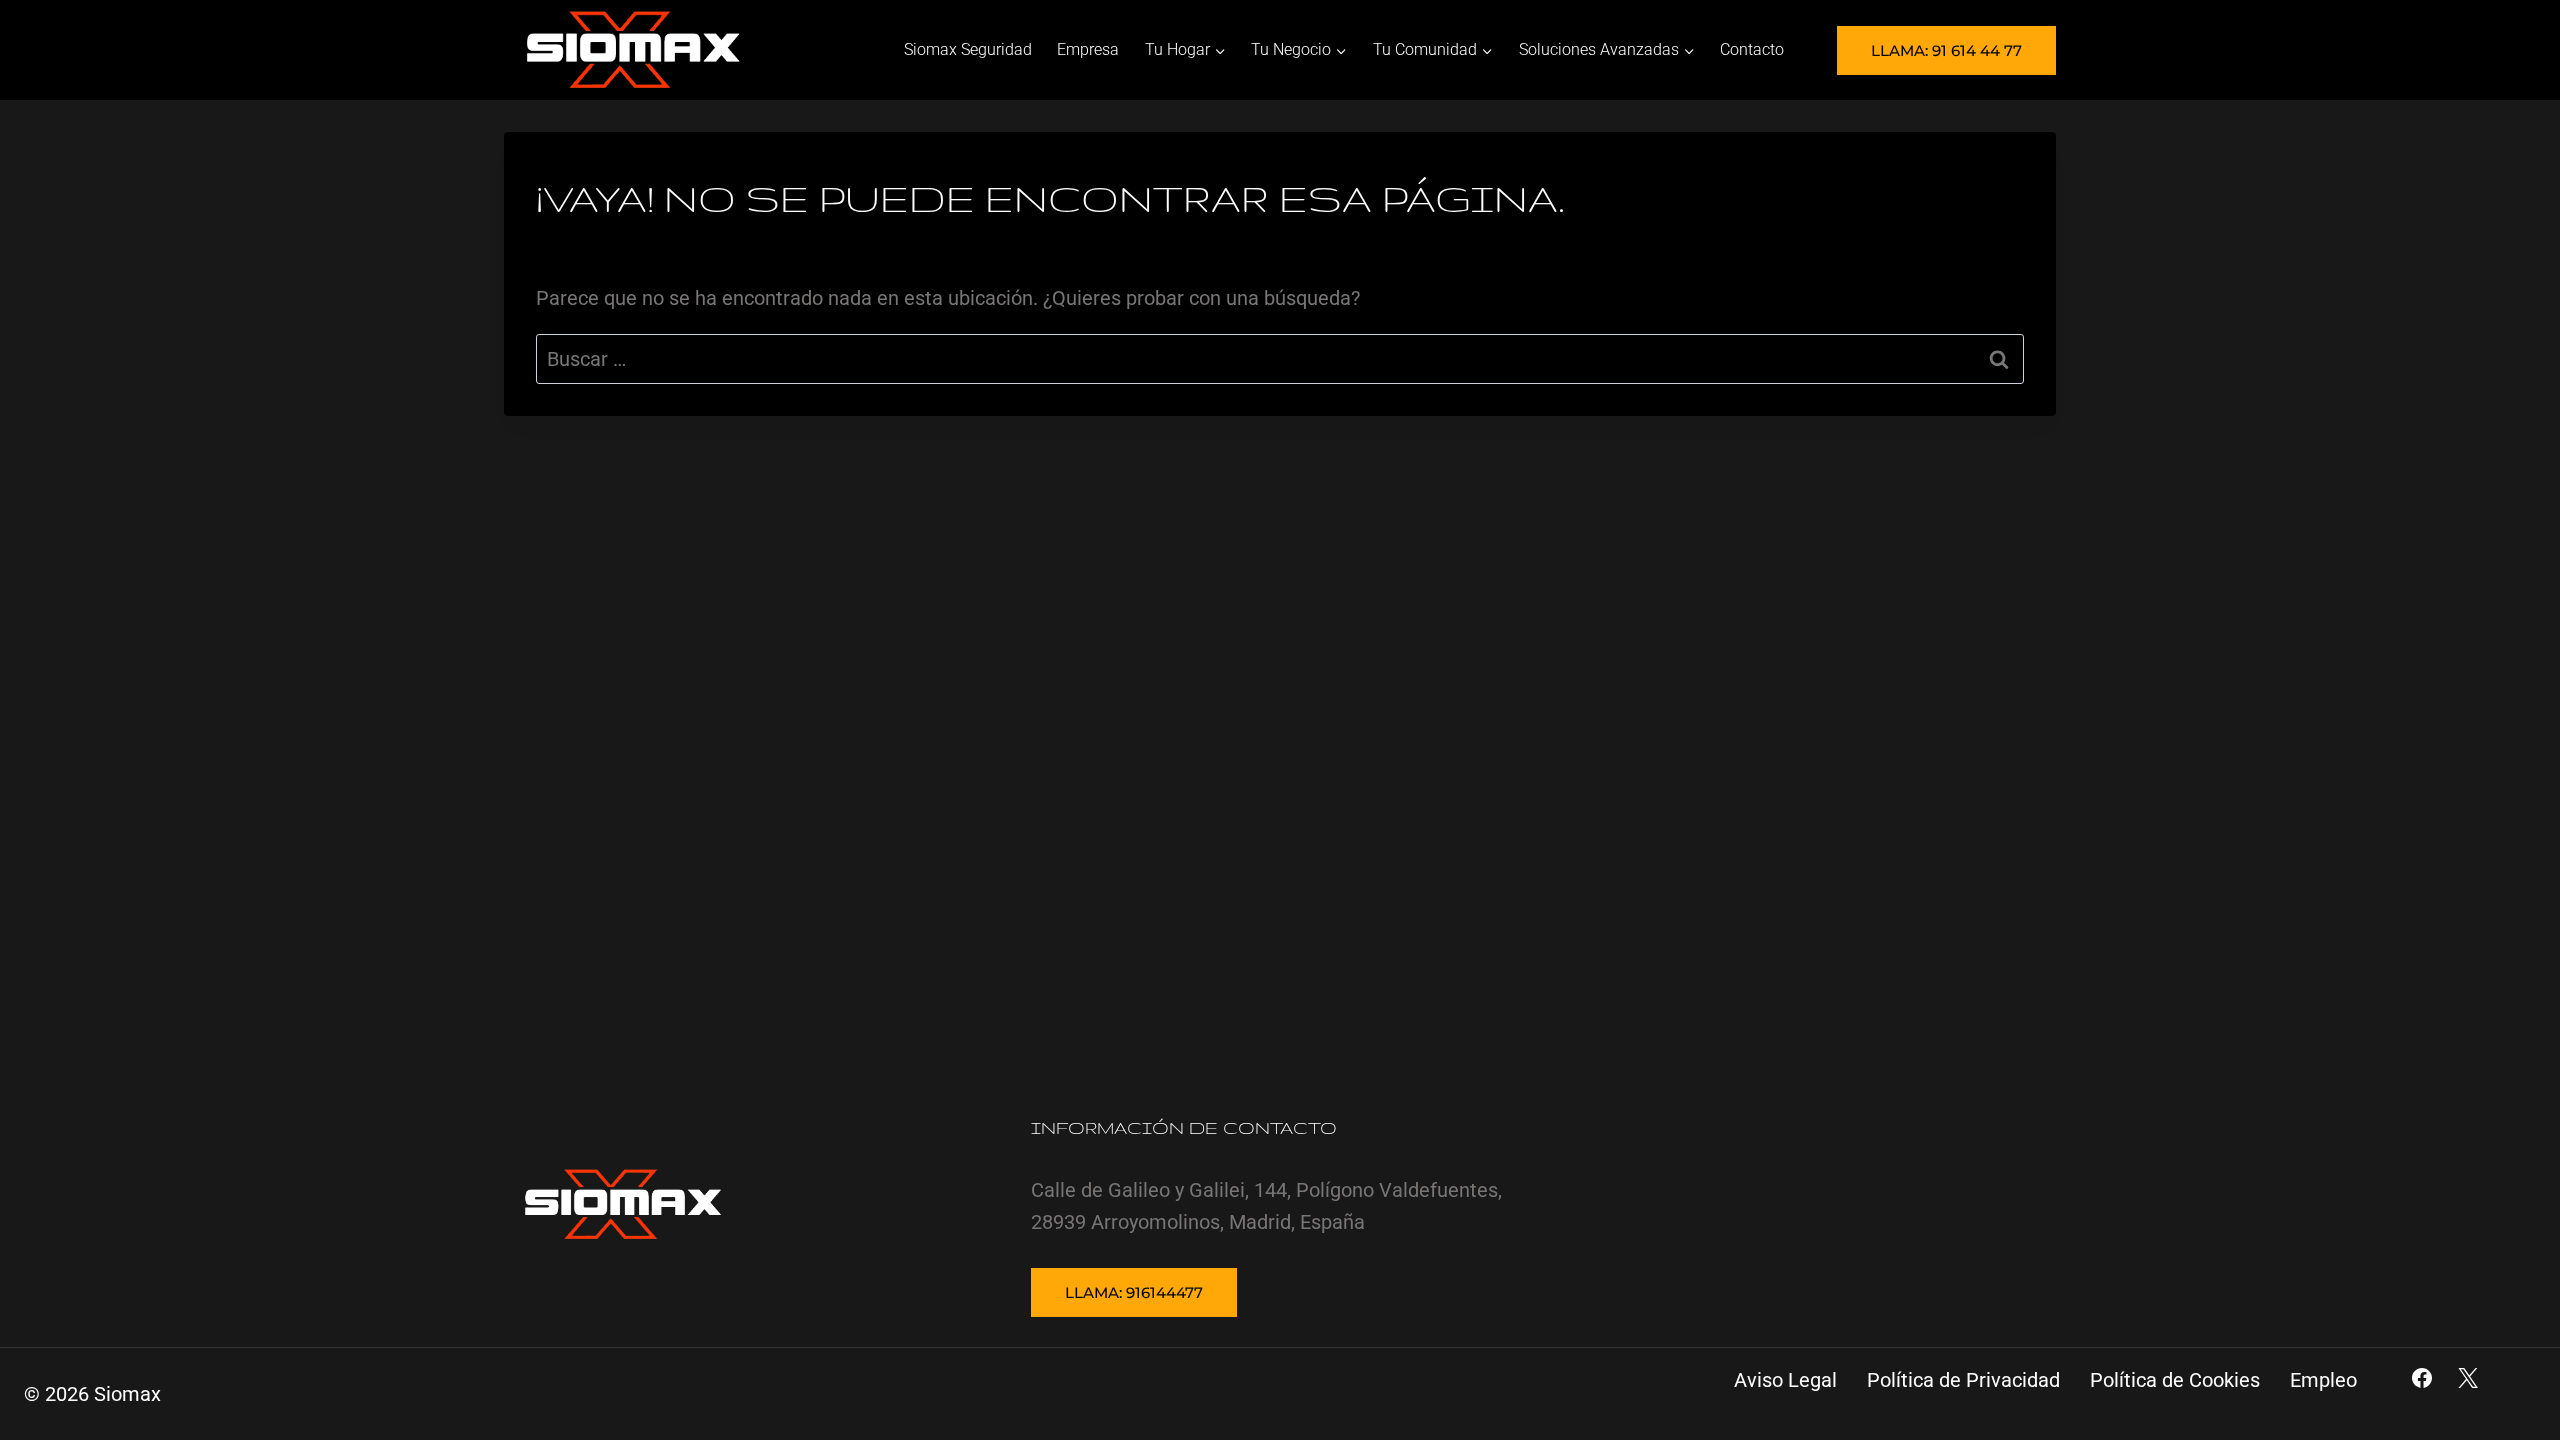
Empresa (1088, 49)
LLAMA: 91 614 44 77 (1946, 50)
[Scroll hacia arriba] (2506, 1346)
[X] (2468, 1378)
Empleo (2323, 1380)
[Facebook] (2422, 1378)
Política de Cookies (2175, 1380)
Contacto (1752, 49)
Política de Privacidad (1963, 1380)
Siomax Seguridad (968, 49)
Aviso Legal (1785, 1380)
